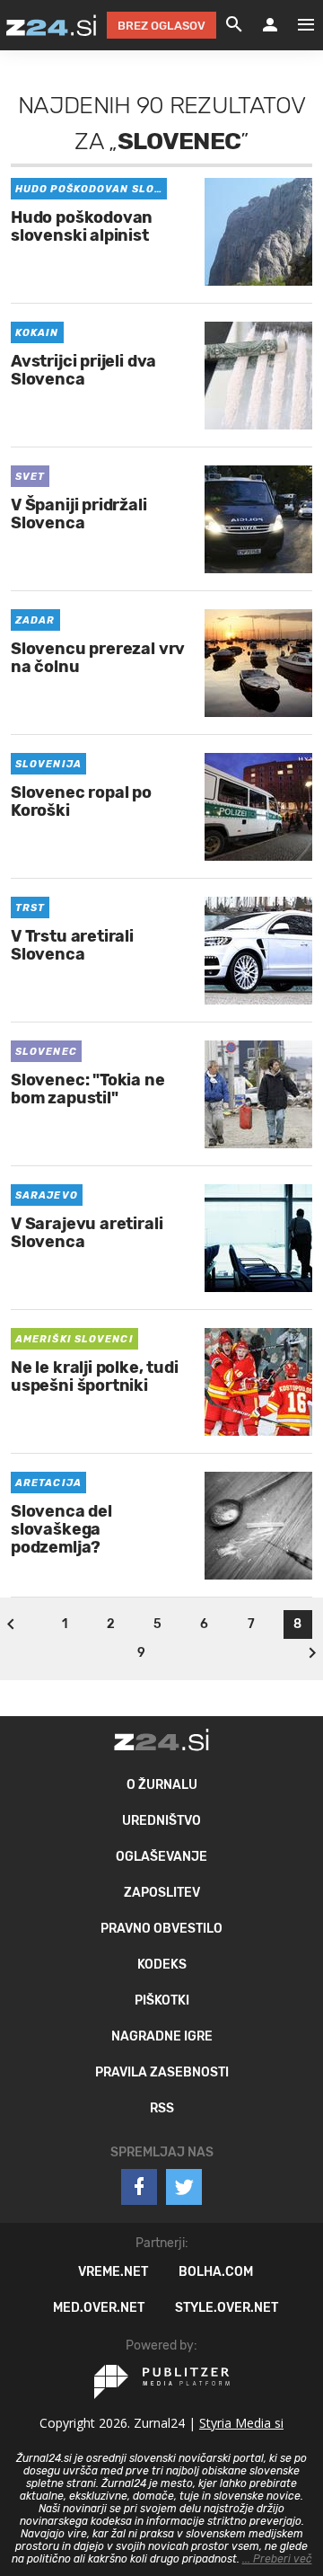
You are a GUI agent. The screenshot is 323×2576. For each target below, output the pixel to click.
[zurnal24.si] (51, 25)
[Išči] (234, 25)
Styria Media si (241, 2423)
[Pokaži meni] (297, 25)
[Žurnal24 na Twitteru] (184, 2187)
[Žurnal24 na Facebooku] (139, 2187)
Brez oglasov (161, 26)
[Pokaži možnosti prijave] (270, 25)
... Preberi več (277, 2559)
